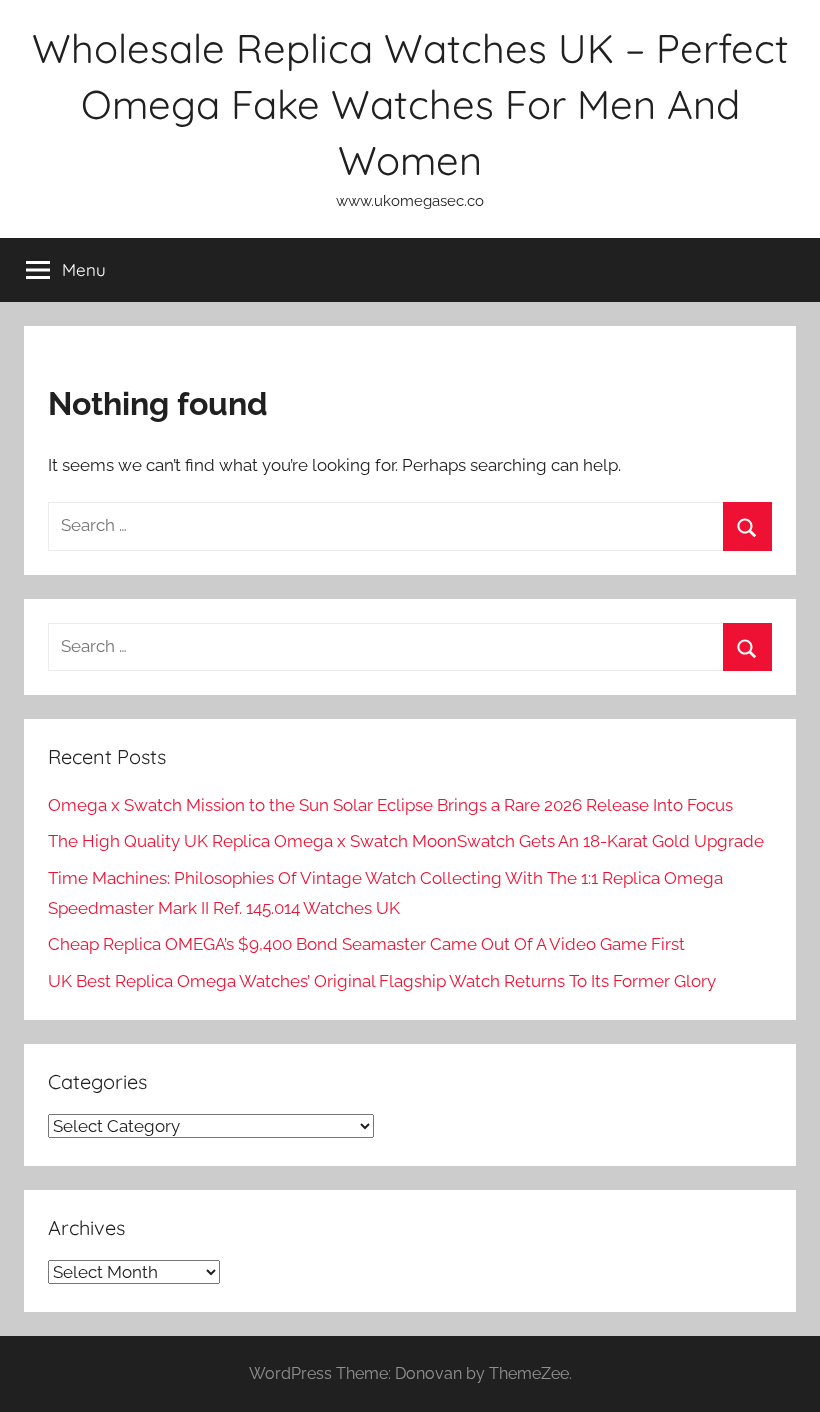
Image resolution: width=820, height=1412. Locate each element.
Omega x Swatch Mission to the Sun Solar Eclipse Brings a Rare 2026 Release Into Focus (390, 805)
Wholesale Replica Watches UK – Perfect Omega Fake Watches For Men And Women (410, 104)
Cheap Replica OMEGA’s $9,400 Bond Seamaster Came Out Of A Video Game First (366, 944)
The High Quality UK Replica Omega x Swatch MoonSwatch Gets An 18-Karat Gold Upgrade (406, 841)
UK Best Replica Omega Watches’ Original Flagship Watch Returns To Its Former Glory (382, 981)
